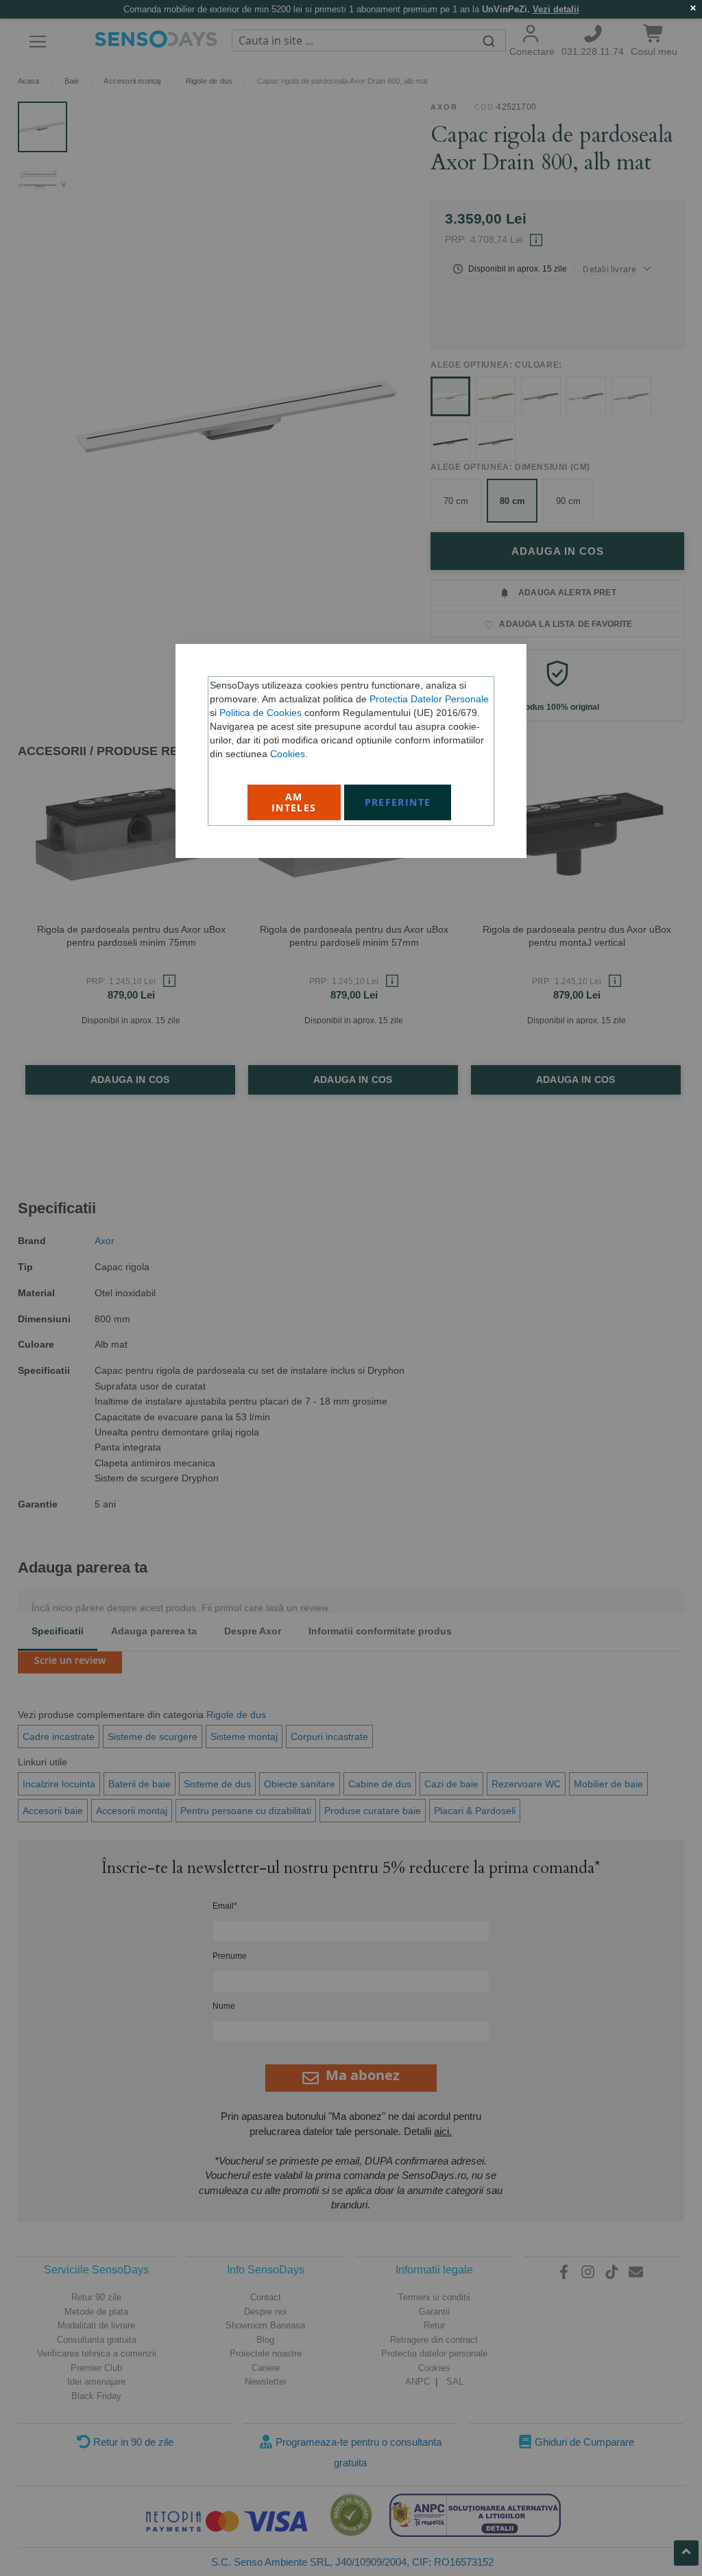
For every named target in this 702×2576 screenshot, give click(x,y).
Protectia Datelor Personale (429, 699)
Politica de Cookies (261, 713)
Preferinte (398, 802)
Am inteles (294, 802)
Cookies (288, 754)
